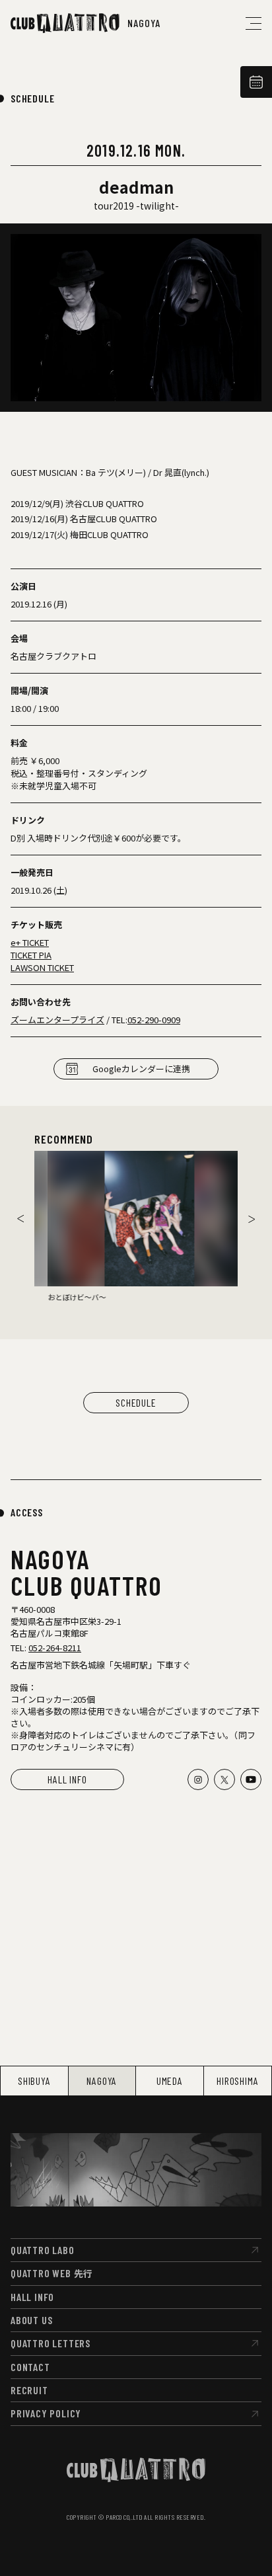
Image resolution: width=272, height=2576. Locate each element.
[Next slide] (252, 1219)
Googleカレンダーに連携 (141, 1069)
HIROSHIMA (237, 2081)
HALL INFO (67, 1779)
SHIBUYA (34, 2081)
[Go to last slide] (20, 1219)
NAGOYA (102, 2081)
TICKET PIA (31, 955)
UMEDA (170, 2081)
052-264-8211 (55, 1648)
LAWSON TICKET (42, 967)
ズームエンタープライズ (57, 1020)
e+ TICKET (30, 942)
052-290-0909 (154, 1020)
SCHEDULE (32, 98)
